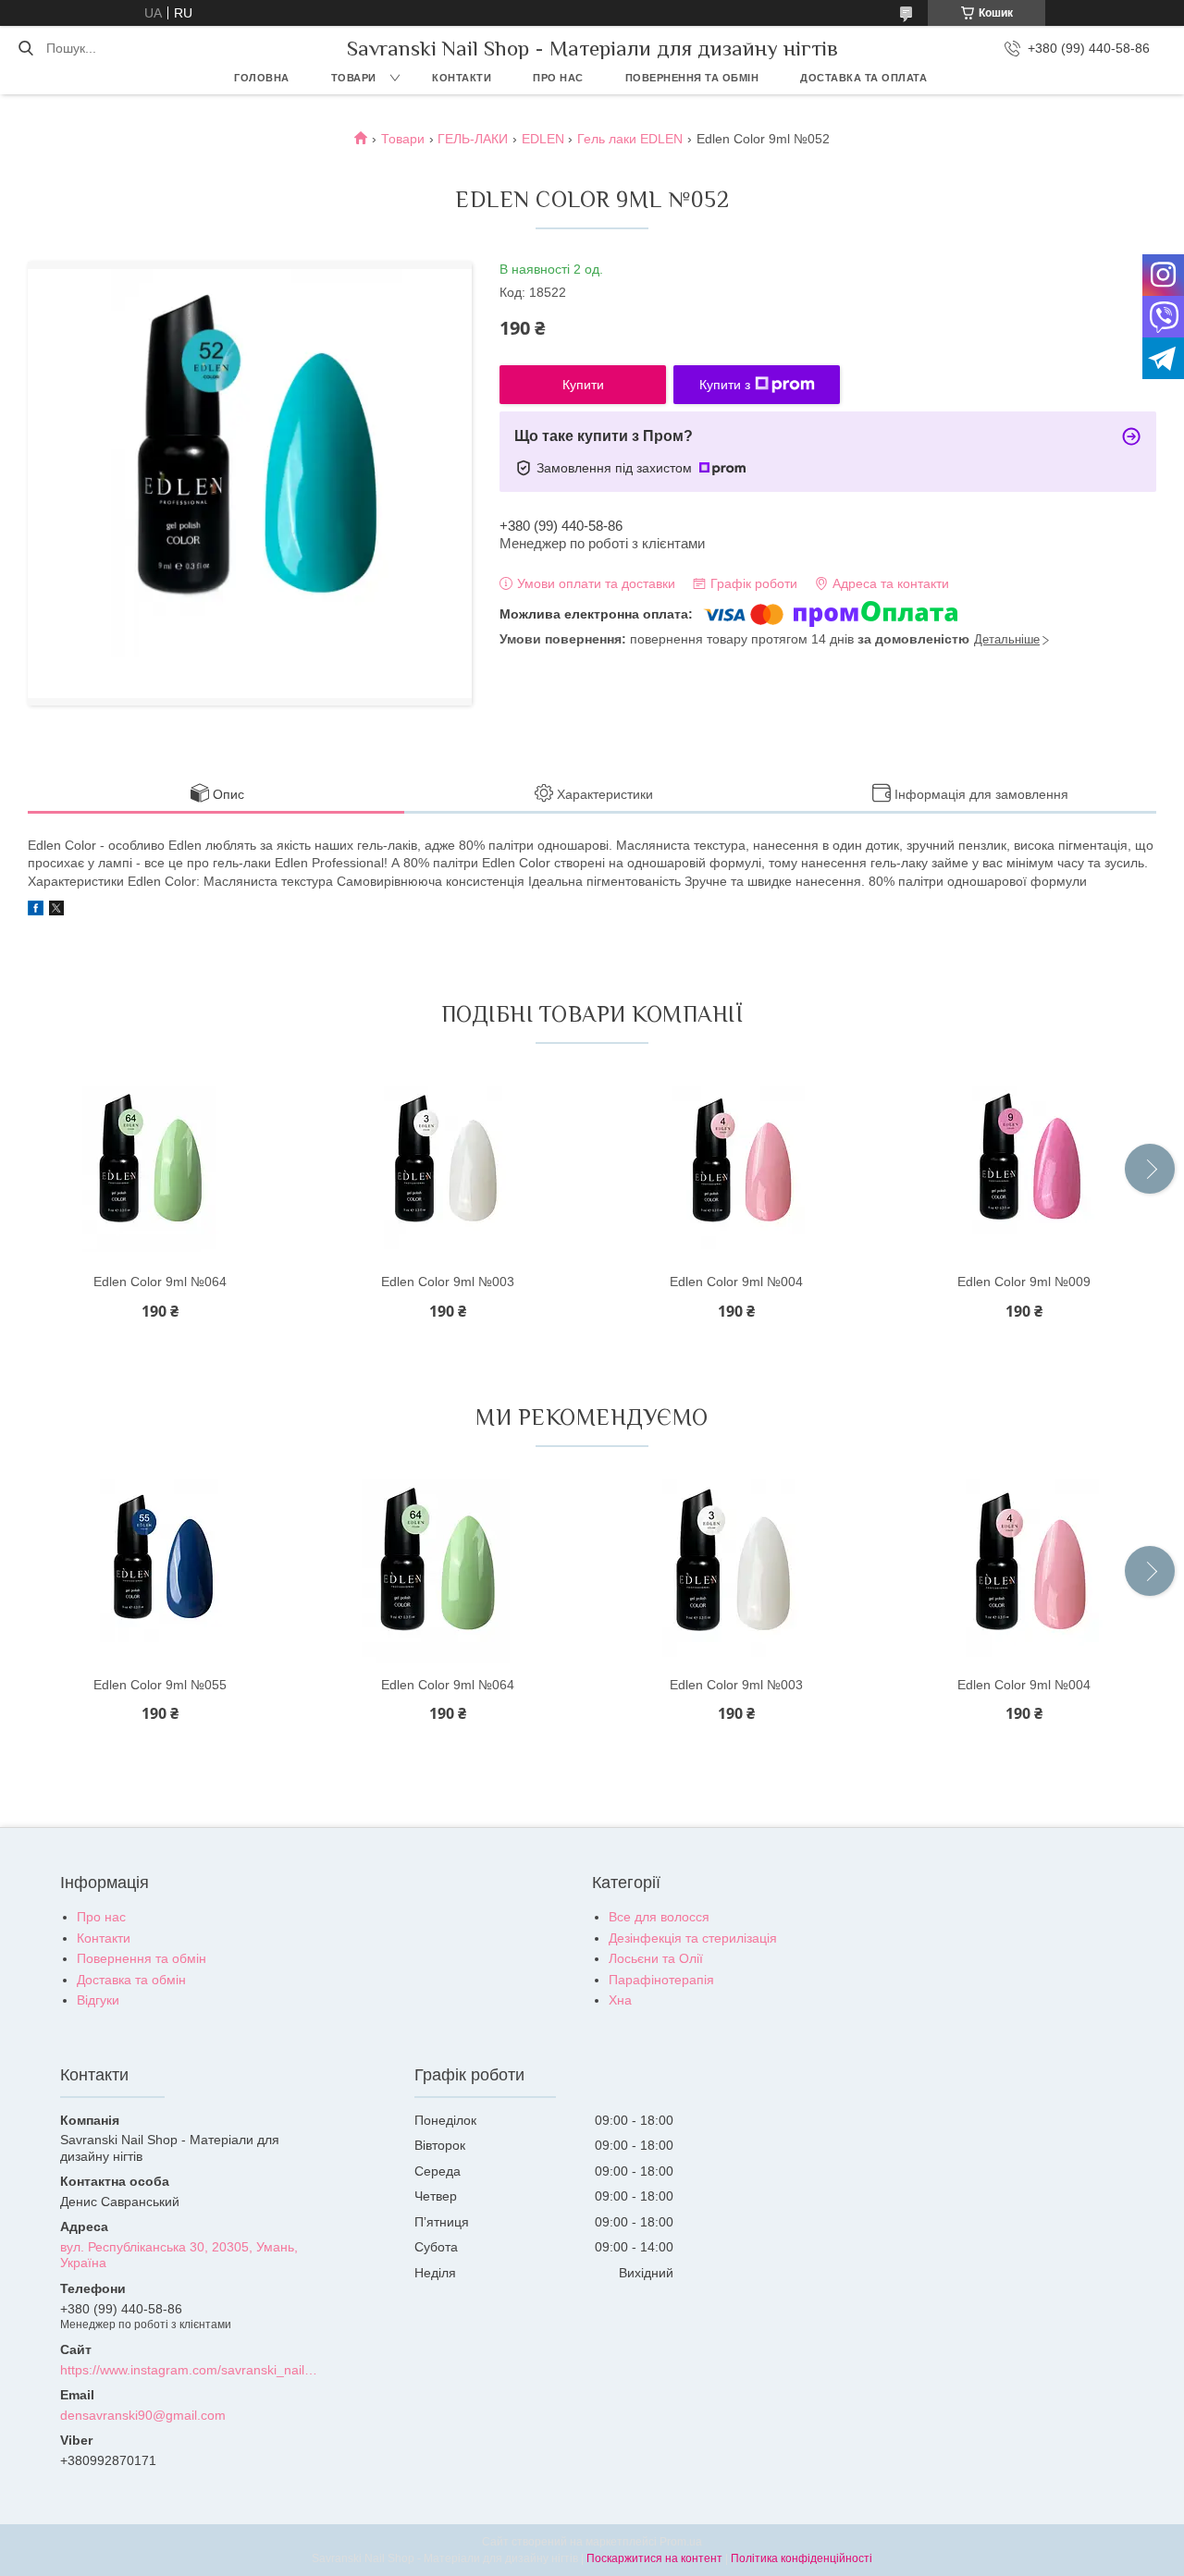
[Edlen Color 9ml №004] (736, 1169)
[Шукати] (25, 48)
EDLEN (543, 139)
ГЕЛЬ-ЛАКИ (473, 139)
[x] (56, 911)
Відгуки (98, 2000)
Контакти (462, 78)
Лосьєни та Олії (656, 1958)
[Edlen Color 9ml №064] (160, 1169)
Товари (354, 78)
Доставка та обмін (131, 1980)
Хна (620, 2000)
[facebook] (36, 911)
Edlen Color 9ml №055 (160, 1685)
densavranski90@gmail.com (143, 2415)
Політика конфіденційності (802, 2558)
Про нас (558, 78)
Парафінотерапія (661, 1980)
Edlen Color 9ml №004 (736, 1282)
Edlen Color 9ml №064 (160, 1282)
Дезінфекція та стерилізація (693, 1938)
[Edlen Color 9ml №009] (1024, 1169)
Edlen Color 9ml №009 (1024, 1282)
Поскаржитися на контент (654, 2558)
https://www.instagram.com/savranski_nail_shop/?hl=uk (191, 2370)
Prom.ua (681, 2542)
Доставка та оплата (863, 78)
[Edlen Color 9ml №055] (160, 1572)
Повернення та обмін (692, 78)
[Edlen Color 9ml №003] (448, 1169)
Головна (262, 78)
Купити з (725, 385)
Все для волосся (659, 1917)
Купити (583, 385)
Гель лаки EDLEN (630, 139)
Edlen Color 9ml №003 (448, 1282)
